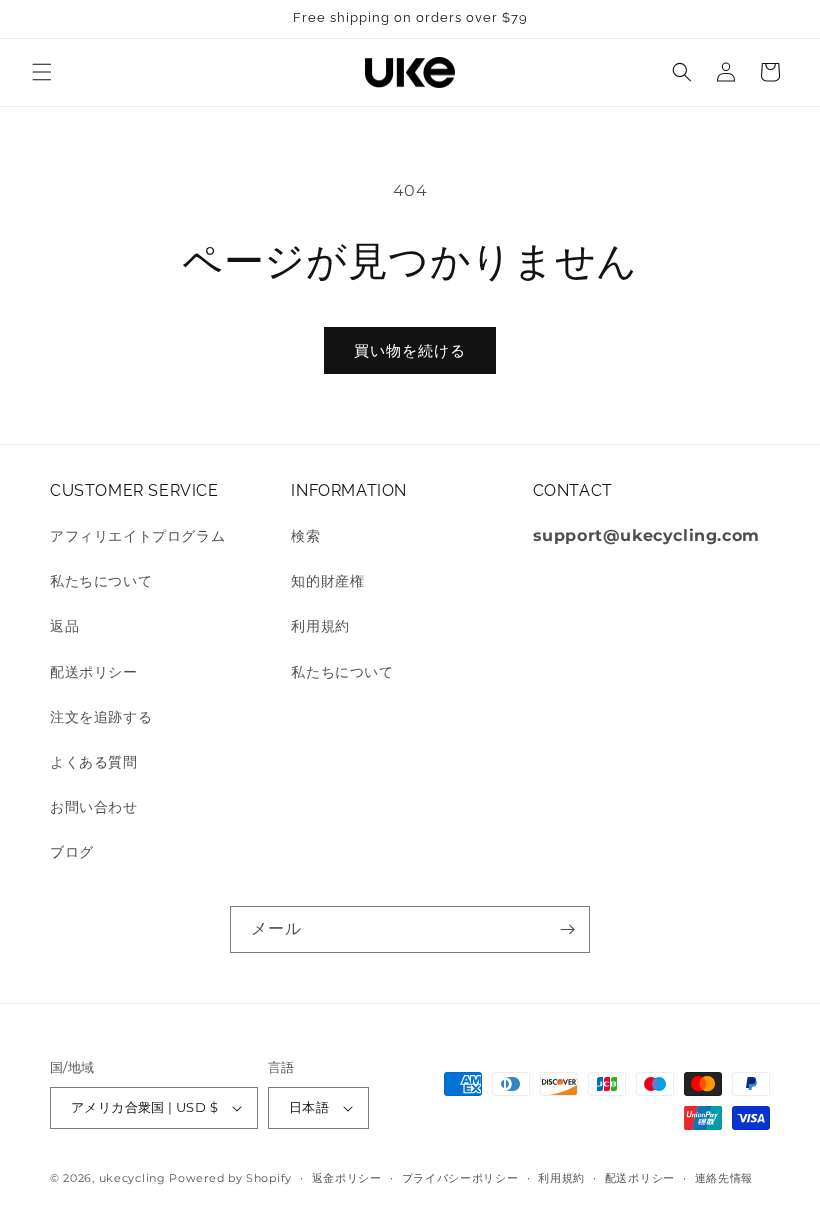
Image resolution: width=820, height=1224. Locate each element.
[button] (42, 72)
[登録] (567, 929)
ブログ (72, 852)
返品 (64, 626)
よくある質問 (94, 762)
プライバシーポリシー (460, 1178)
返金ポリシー (347, 1178)
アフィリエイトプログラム (137, 536)
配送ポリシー (94, 672)
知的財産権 (327, 581)
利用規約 (320, 626)
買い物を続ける (410, 350)
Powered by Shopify (230, 1178)
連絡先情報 (724, 1178)
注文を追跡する (101, 717)
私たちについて (101, 581)
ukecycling (132, 1178)
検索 (305, 536)
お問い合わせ (94, 807)
